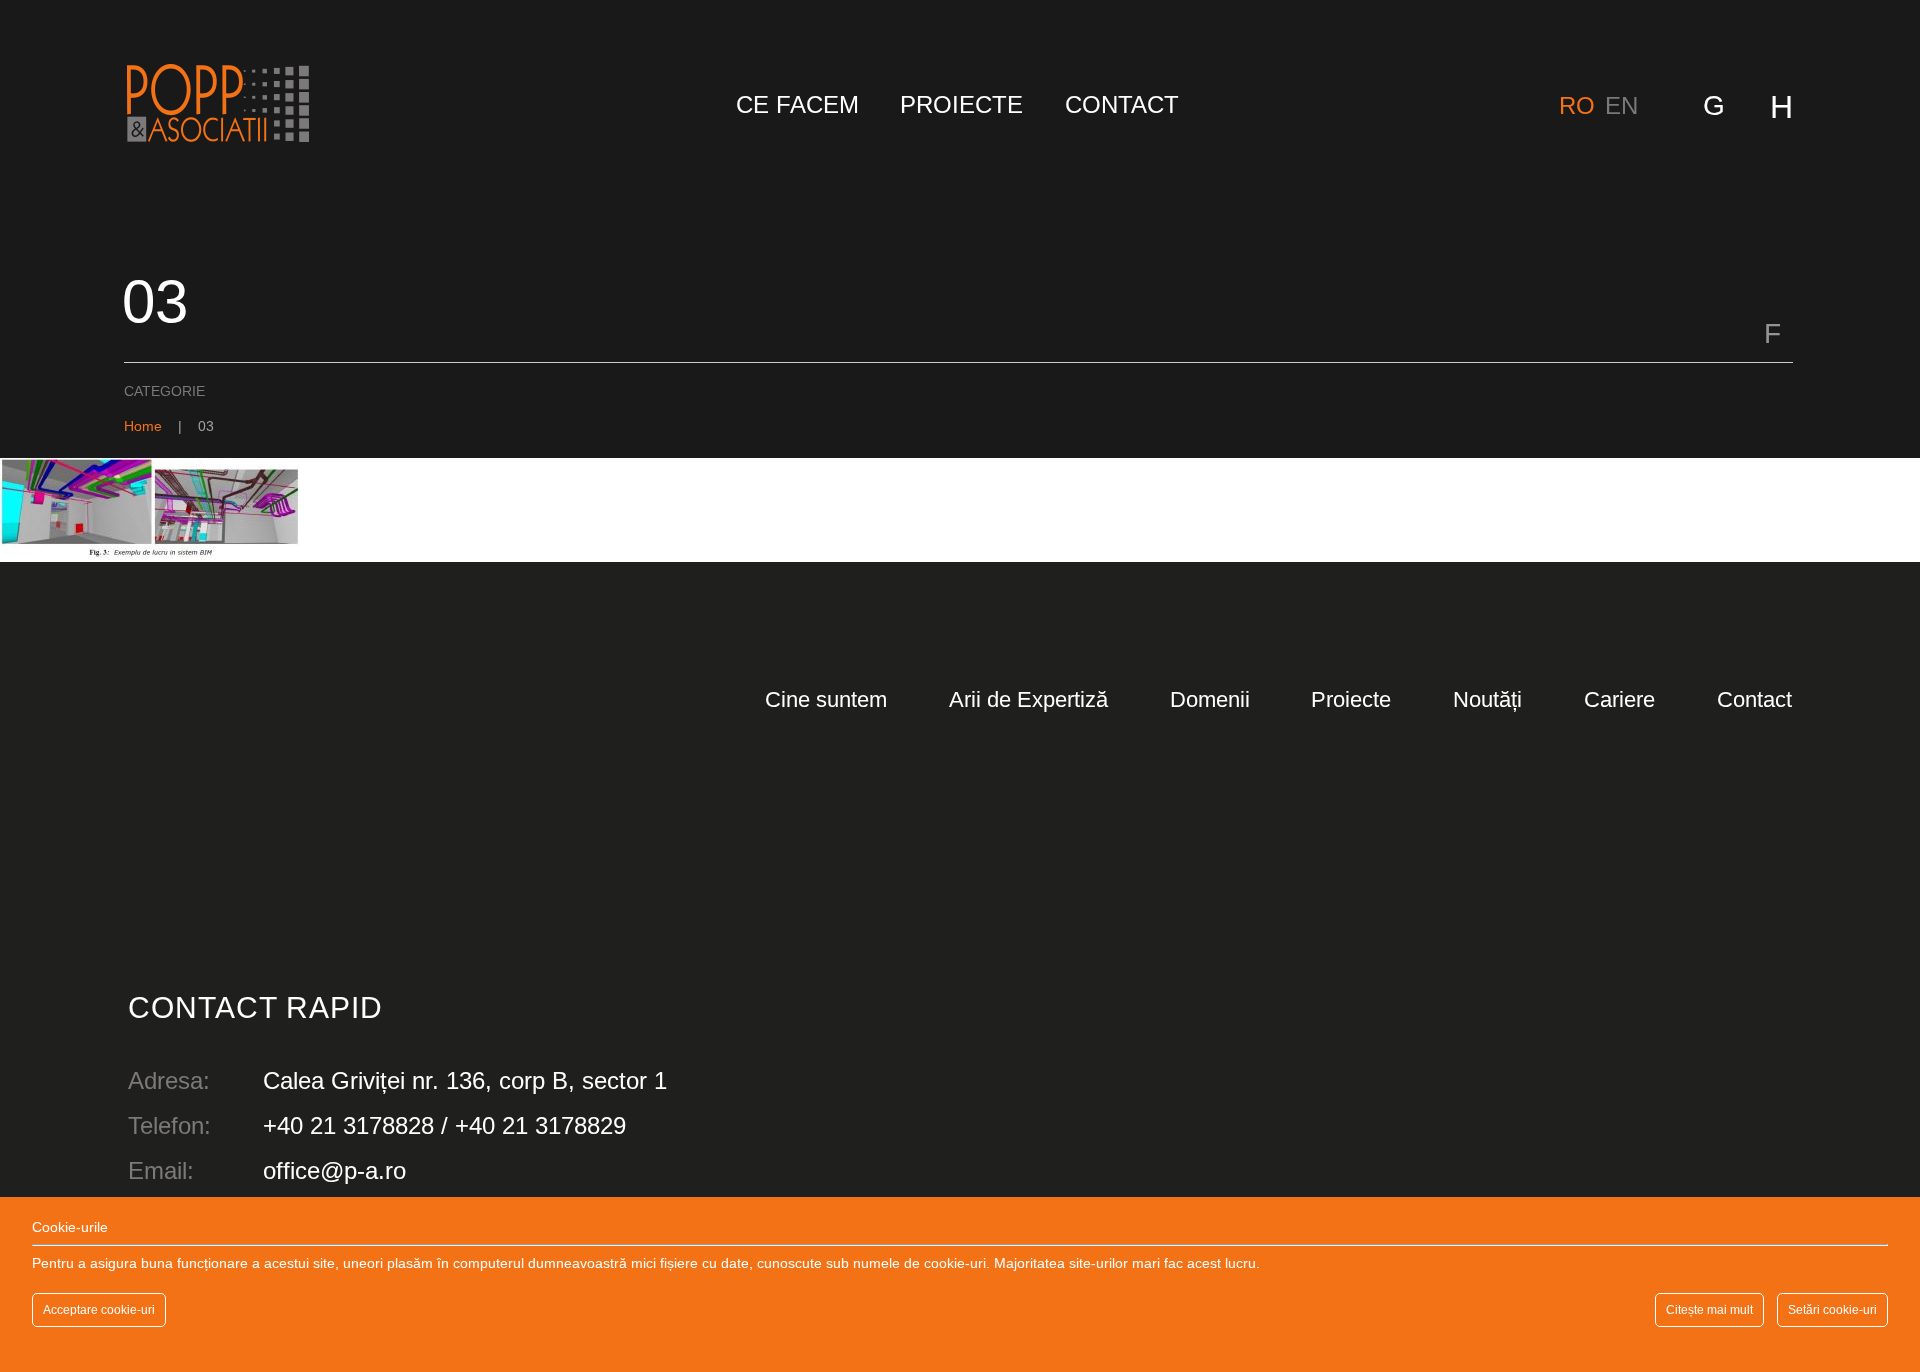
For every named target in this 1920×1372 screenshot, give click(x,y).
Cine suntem (826, 699)
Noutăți (1487, 699)
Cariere (1619, 699)
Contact (1122, 104)
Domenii (1210, 699)
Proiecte (961, 104)
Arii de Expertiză (1028, 699)
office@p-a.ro (334, 1170)
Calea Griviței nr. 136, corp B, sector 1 (465, 1080)
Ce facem (797, 104)
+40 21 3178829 (540, 1125)
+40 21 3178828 (348, 1125)
